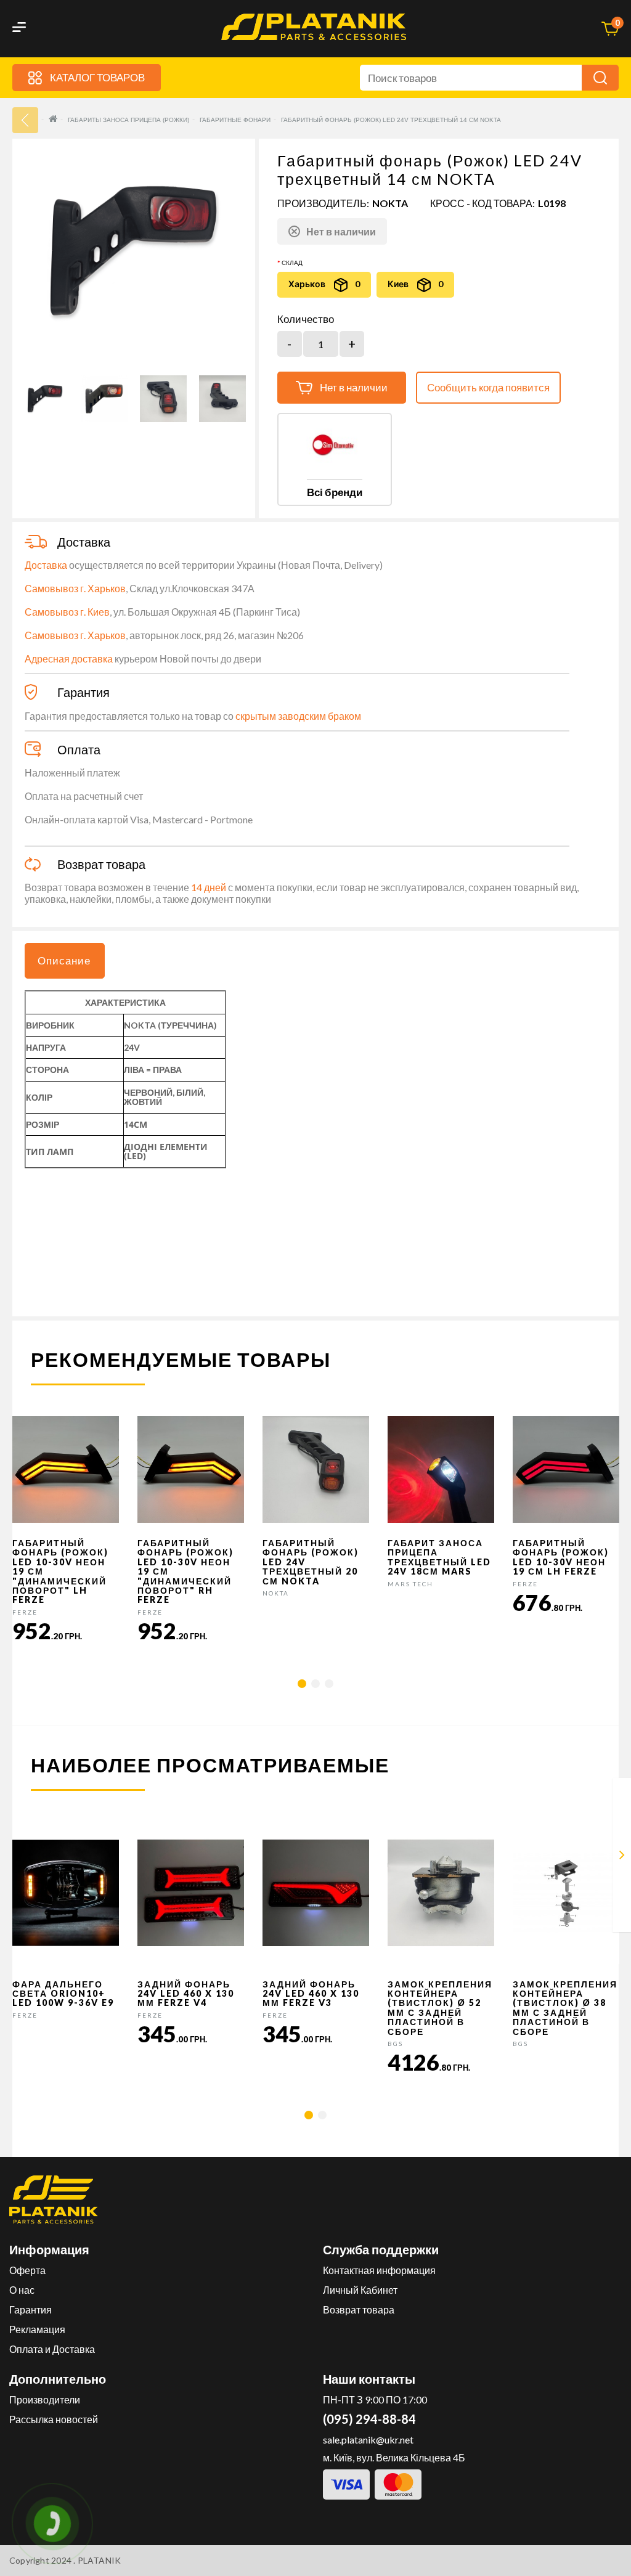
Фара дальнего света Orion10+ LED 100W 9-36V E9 (63, 1994)
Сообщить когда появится (488, 387)
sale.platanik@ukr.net (368, 2439)
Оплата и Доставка (52, 2349)
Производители (45, 2399)
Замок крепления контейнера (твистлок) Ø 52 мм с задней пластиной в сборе (440, 2008)
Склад (292, 263)
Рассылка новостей (54, 2419)
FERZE (25, 1612)
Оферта (27, 2270)
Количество (306, 319)
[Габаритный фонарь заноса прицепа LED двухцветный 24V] (622, 1857)
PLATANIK (100, 2560)
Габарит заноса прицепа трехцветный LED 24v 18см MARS (439, 1557)
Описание (64, 960)
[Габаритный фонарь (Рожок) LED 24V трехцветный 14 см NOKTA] (45, 399)
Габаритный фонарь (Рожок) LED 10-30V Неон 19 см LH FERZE (561, 1557)
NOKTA (390, 203)
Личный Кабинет (360, 2290)
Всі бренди (335, 492)
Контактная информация (379, 2270)
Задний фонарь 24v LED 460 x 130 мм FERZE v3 (311, 1994)
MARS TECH (410, 1584)
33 (25, 120)
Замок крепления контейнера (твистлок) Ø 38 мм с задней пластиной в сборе (565, 2008)
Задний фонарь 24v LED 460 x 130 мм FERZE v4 (186, 1994)
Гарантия (31, 2309)
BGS (395, 2044)
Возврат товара (359, 2309)
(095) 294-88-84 (369, 2419)
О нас (22, 2290)
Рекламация (37, 2329)
